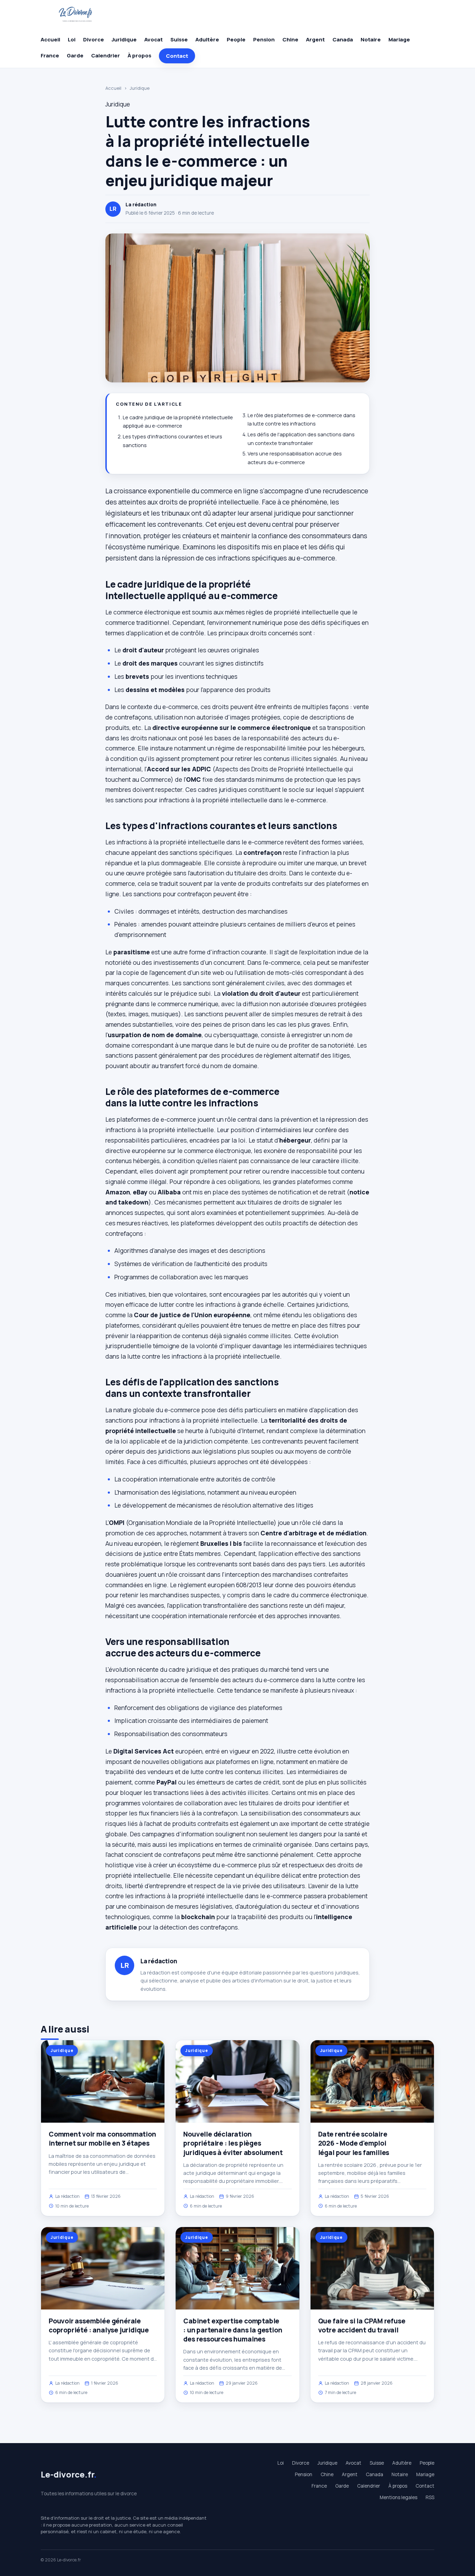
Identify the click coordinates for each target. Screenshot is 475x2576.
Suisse (179, 39)
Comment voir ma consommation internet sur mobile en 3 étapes (102, 2139)
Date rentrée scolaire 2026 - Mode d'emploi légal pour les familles (354, 2143)
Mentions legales (398, 2497)
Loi (72, 39)
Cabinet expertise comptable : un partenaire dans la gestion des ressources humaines (233, 2330)
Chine (290, 39)
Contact (177, 56)
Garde (75, 55)
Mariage (399, 39)
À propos (139, 55)
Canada (343, 39)
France (50, 55)
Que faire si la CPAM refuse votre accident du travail (362, 2325)
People (236, 39)
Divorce (94, 39)
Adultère (207, 39)
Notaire (371, 39)
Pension (264, 39)
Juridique (124, 39)
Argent (315, 39)
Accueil (50, 39)
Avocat (154, 39)
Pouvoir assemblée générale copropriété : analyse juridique (99, 2325)
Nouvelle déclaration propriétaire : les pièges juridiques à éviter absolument (233, 2143)
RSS (430, 2497)
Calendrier (106, 55)
